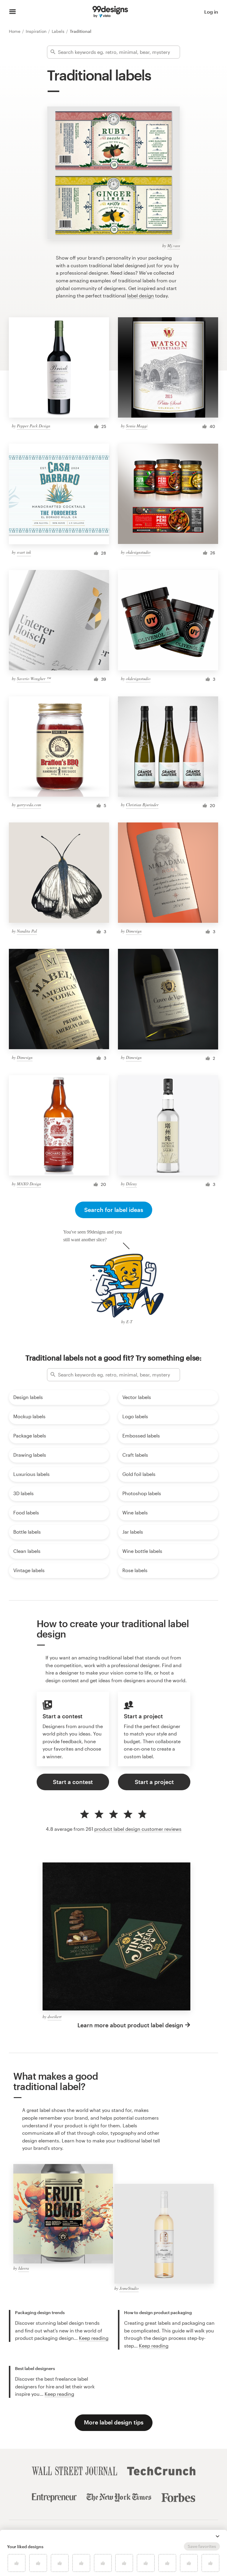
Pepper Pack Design (34, 426)
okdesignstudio (138, 552)
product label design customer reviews (138, 1829)
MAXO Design (29, 1184)
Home (15, 31)
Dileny (131, 1184)
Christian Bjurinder (142, 805)
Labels (59, 31)
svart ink (24, 552)
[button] (218, 2536)
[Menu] (13, 12)
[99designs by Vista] (110, 12)
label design (141, 296)
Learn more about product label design (130, 2025)
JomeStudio (129, 2288)
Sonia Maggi (137, 426)
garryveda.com (29, 805)
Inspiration (37, 31)
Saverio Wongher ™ (34, 678)
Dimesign (134, 931)
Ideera (24, 2268)
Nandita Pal (27, 931)
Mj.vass (174, 245)
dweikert (55, 2016)
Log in (211, 12)
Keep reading (94, 2338)
